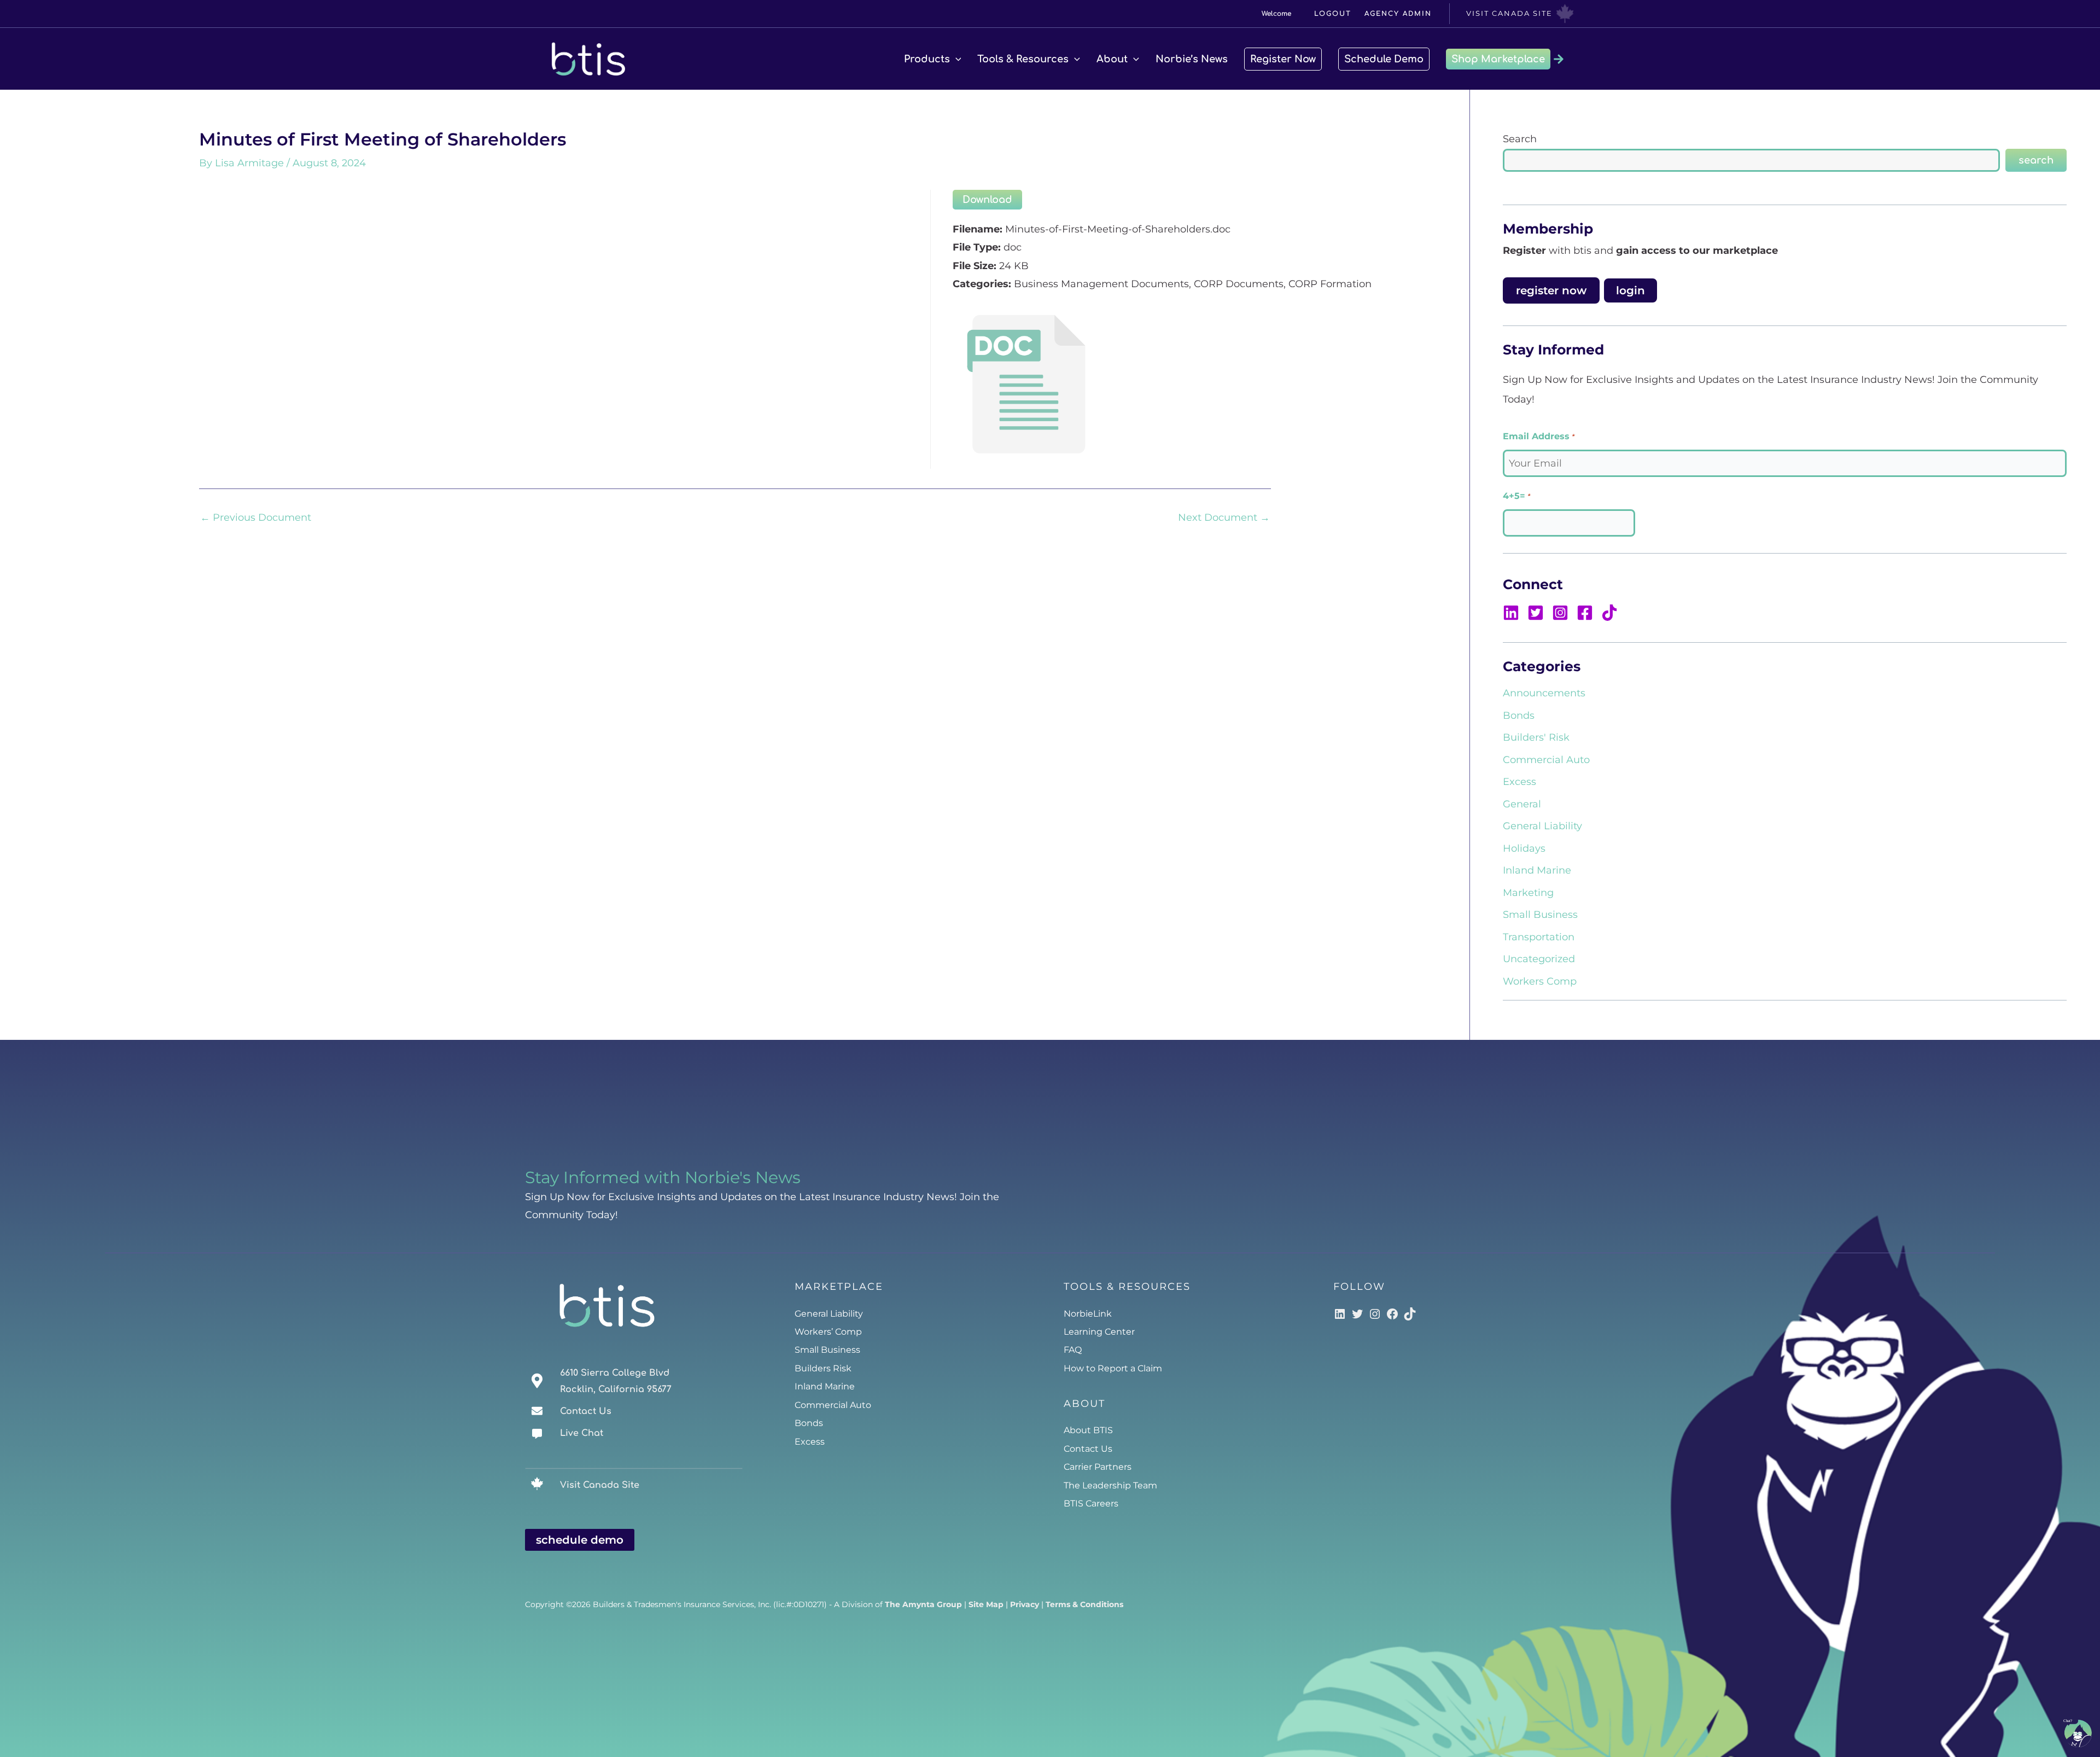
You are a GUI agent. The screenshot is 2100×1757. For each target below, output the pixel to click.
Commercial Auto (1546, 760)
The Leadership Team (1110, 1485)
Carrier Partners (1098, 1467)
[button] (956, 59)
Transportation (1539, 937)
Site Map (986, 1604)
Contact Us (586, 1411)
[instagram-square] (1563, 613)
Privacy (1025, 1604)
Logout (1333, 14)
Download (987, 200)
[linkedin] (1514, 613)
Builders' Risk (1536, 737)
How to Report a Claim (1113, 1368)
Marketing (1528, 893)
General (1522, 804)
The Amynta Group (923, 1604)
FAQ (1073, 1350)
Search (1520, 139)
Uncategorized (1539, 959)
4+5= (1516, 496)
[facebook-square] (1588, 613)
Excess (1519, 782)
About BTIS (1088, 1430)
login (1631, 290)
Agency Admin (1398, 14)
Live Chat (582, 1433)
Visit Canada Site (600, 1485)
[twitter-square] (1538, 613)
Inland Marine (1537, 870)
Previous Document (256, 517)
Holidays (1524, 848)
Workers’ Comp (828, 1332)
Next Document (1224, 517)
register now (1551, 290)
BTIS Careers (1091, 1503)
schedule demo (580, 1540)
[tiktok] (1611, 613)
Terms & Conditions (1084, 1604)
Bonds (1519, 715)
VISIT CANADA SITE (1509, 13)
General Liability (1542, 826)
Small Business (1540, 915)
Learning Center (1099, 1332)
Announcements (1544, 693)
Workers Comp (1540, 981)
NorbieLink (1088, 1314)
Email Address (1538, 436)
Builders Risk (823, 1368)
